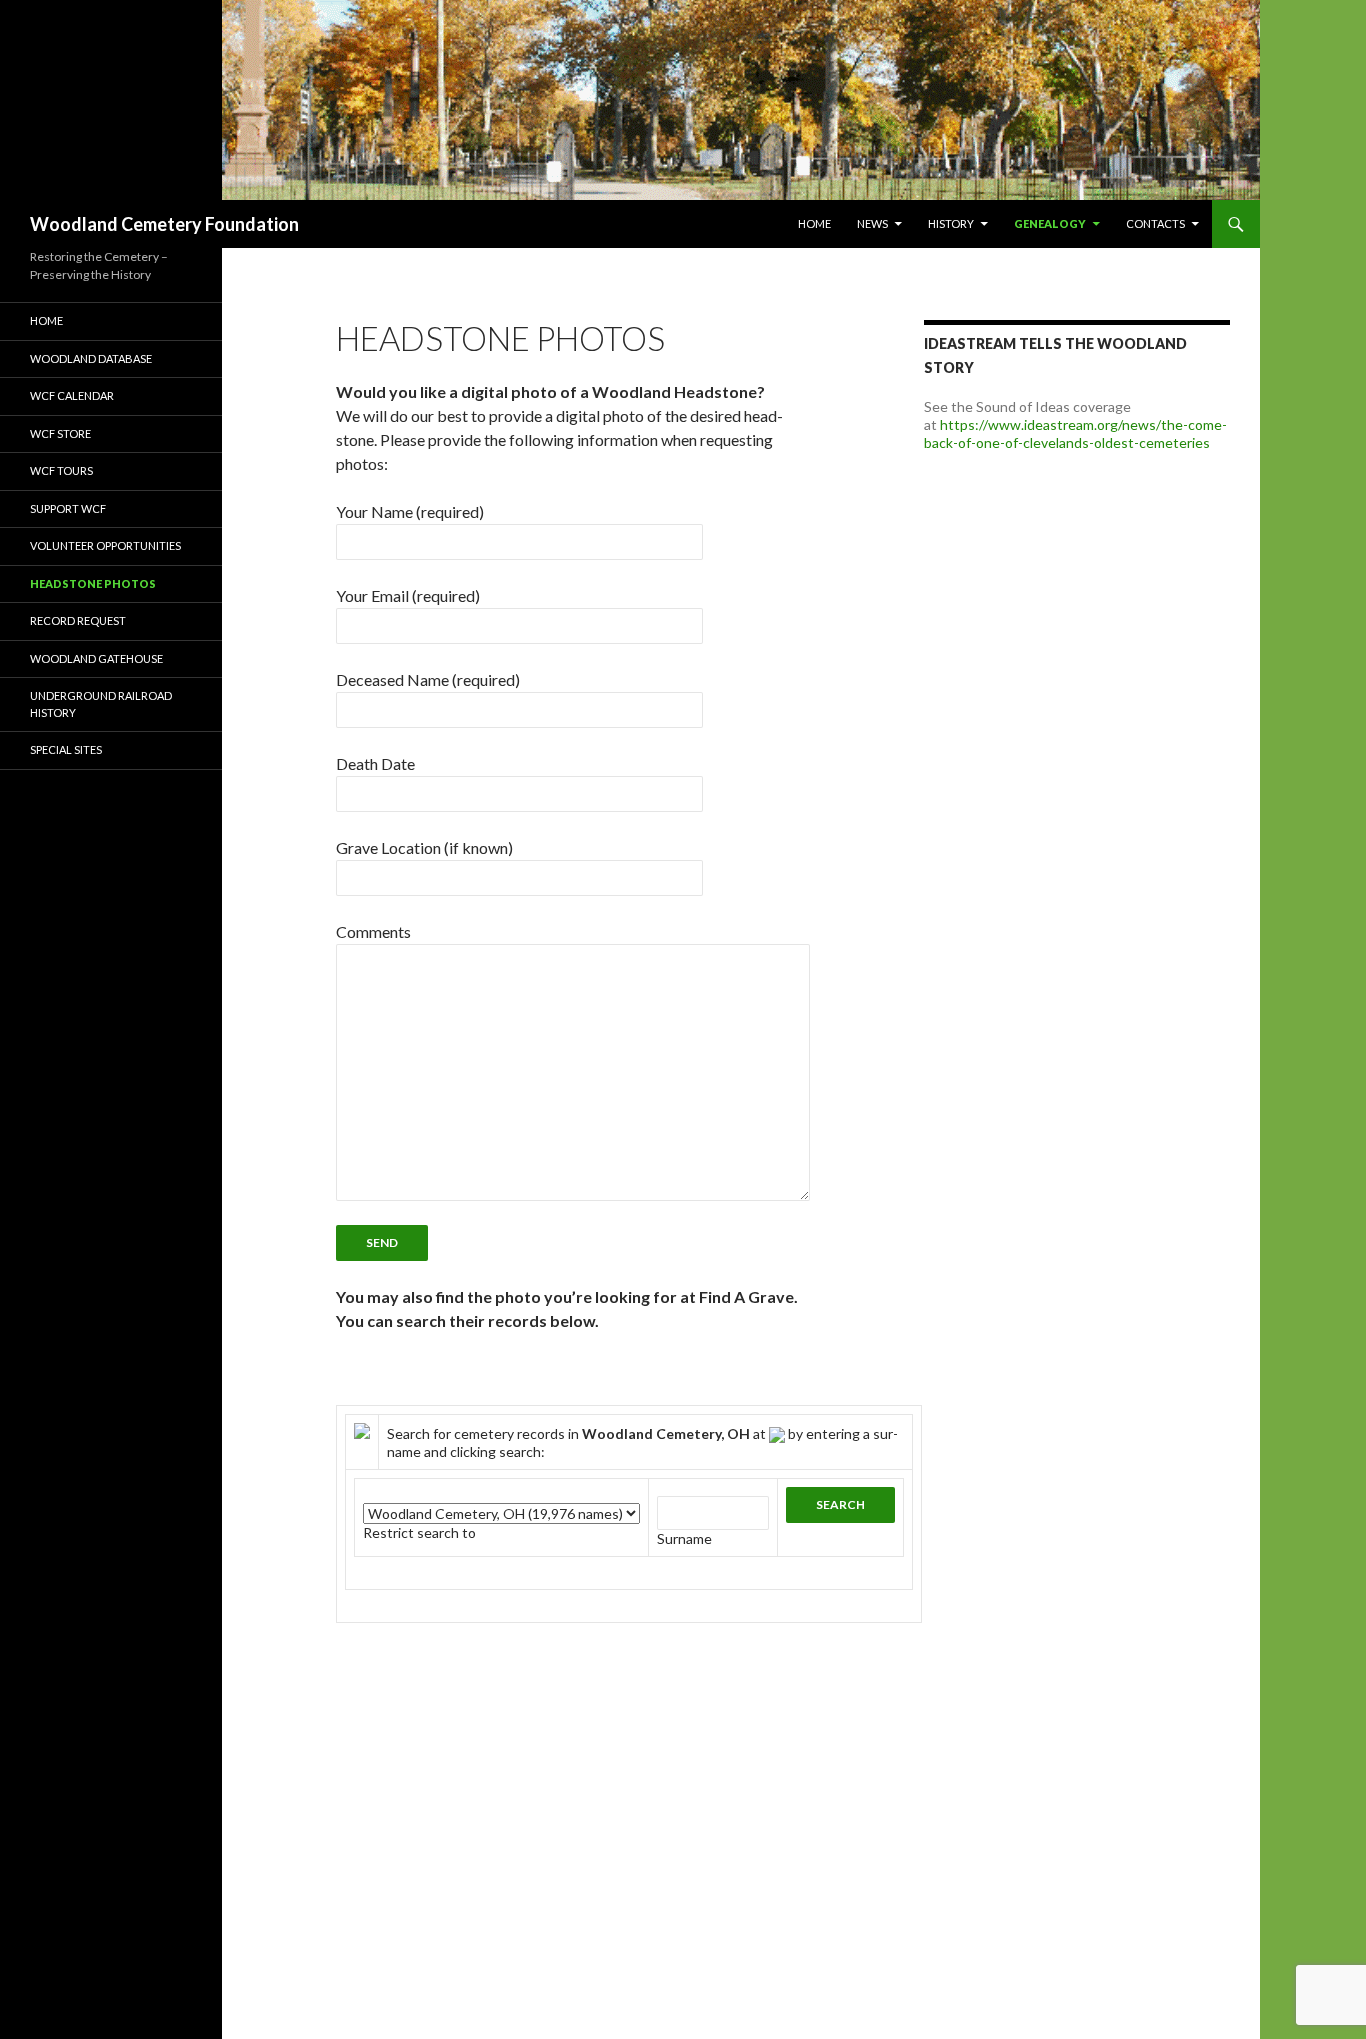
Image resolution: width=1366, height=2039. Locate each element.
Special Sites (66, 749)
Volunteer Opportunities (105, 545)
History (951, 223)
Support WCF (68, 508)
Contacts (1155, 223)
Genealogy (1050, 223)
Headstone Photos (93, 583)
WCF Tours (61, 470)
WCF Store (60, 433)
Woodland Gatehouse (96, 658)
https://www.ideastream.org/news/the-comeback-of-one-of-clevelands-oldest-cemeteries (1075, 433)
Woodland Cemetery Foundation (164, 224)
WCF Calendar (72, 395)
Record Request (78, 620)
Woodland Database (91, 358)
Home (814, 223)
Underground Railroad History (101, 704)
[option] (630, 100)
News (872, 223)
